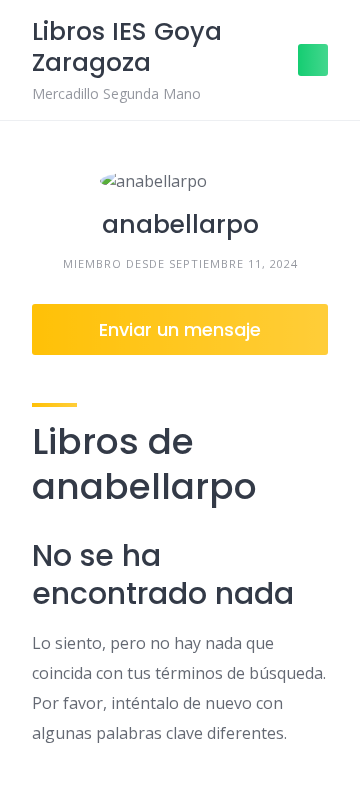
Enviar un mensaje (180, 329)
